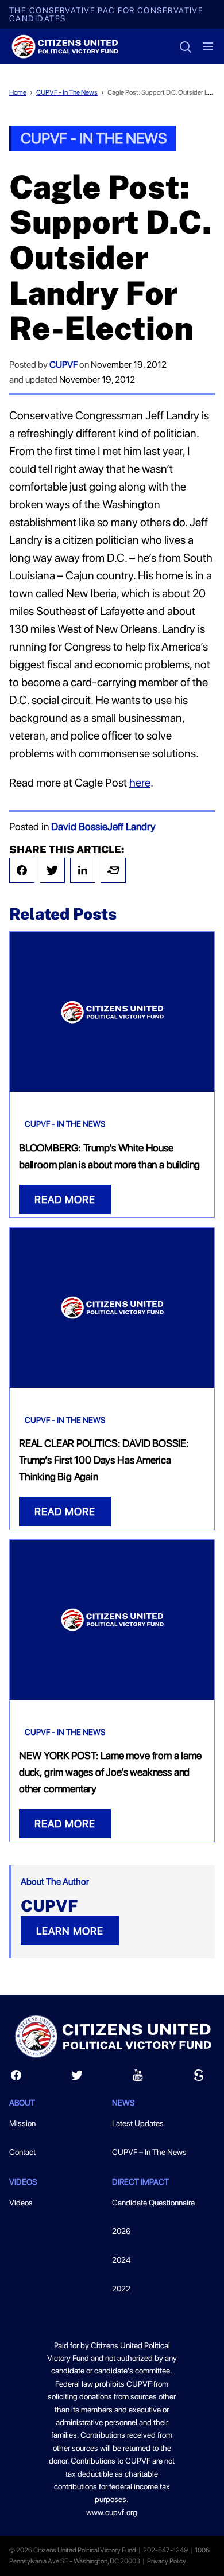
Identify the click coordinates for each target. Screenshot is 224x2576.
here (140, 783)
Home (18, 92)
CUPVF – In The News (149, 2152)
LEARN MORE (70, 1931)
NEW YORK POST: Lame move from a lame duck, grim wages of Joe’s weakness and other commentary (110, 1772)
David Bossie (79, 826)
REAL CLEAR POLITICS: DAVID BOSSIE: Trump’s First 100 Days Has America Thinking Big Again (104, 1460)
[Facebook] (22, 870)
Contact (22, 2152)
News (123, 2103)
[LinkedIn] (83, 870)
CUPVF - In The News (67, 92)
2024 (121, 2260)
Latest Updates (138, 2123)
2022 (121, 2289)
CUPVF (63, 365)
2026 (121, 2231)
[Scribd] (199, 2078)
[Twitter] (52, 870)
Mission (22, 2123)
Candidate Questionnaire (153, 2203)
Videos (21, 2203)
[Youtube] (138, 2078)
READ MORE (65, 1199)
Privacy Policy (167, 2561)
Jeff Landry (132, 826)
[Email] (113, 870)
